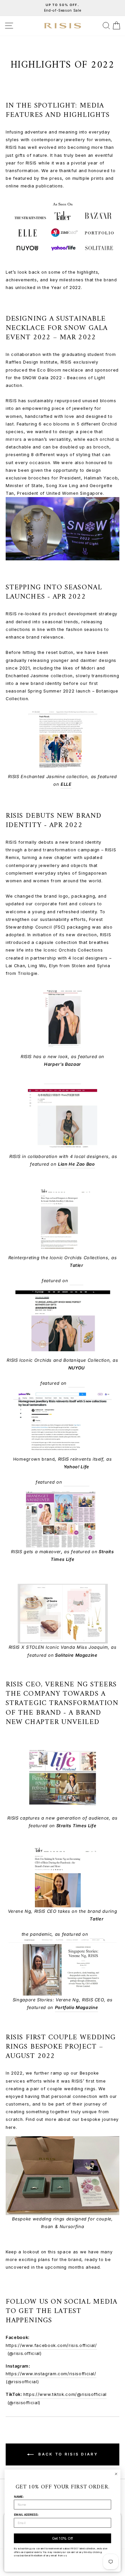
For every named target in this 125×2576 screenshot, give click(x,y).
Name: (19, 2497)
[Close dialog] (116, 2474)
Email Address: (26, 2515)
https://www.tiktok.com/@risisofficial (65, 2394)
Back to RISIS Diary (67, 2454)
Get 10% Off (63, 2538)
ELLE (66, 784)
